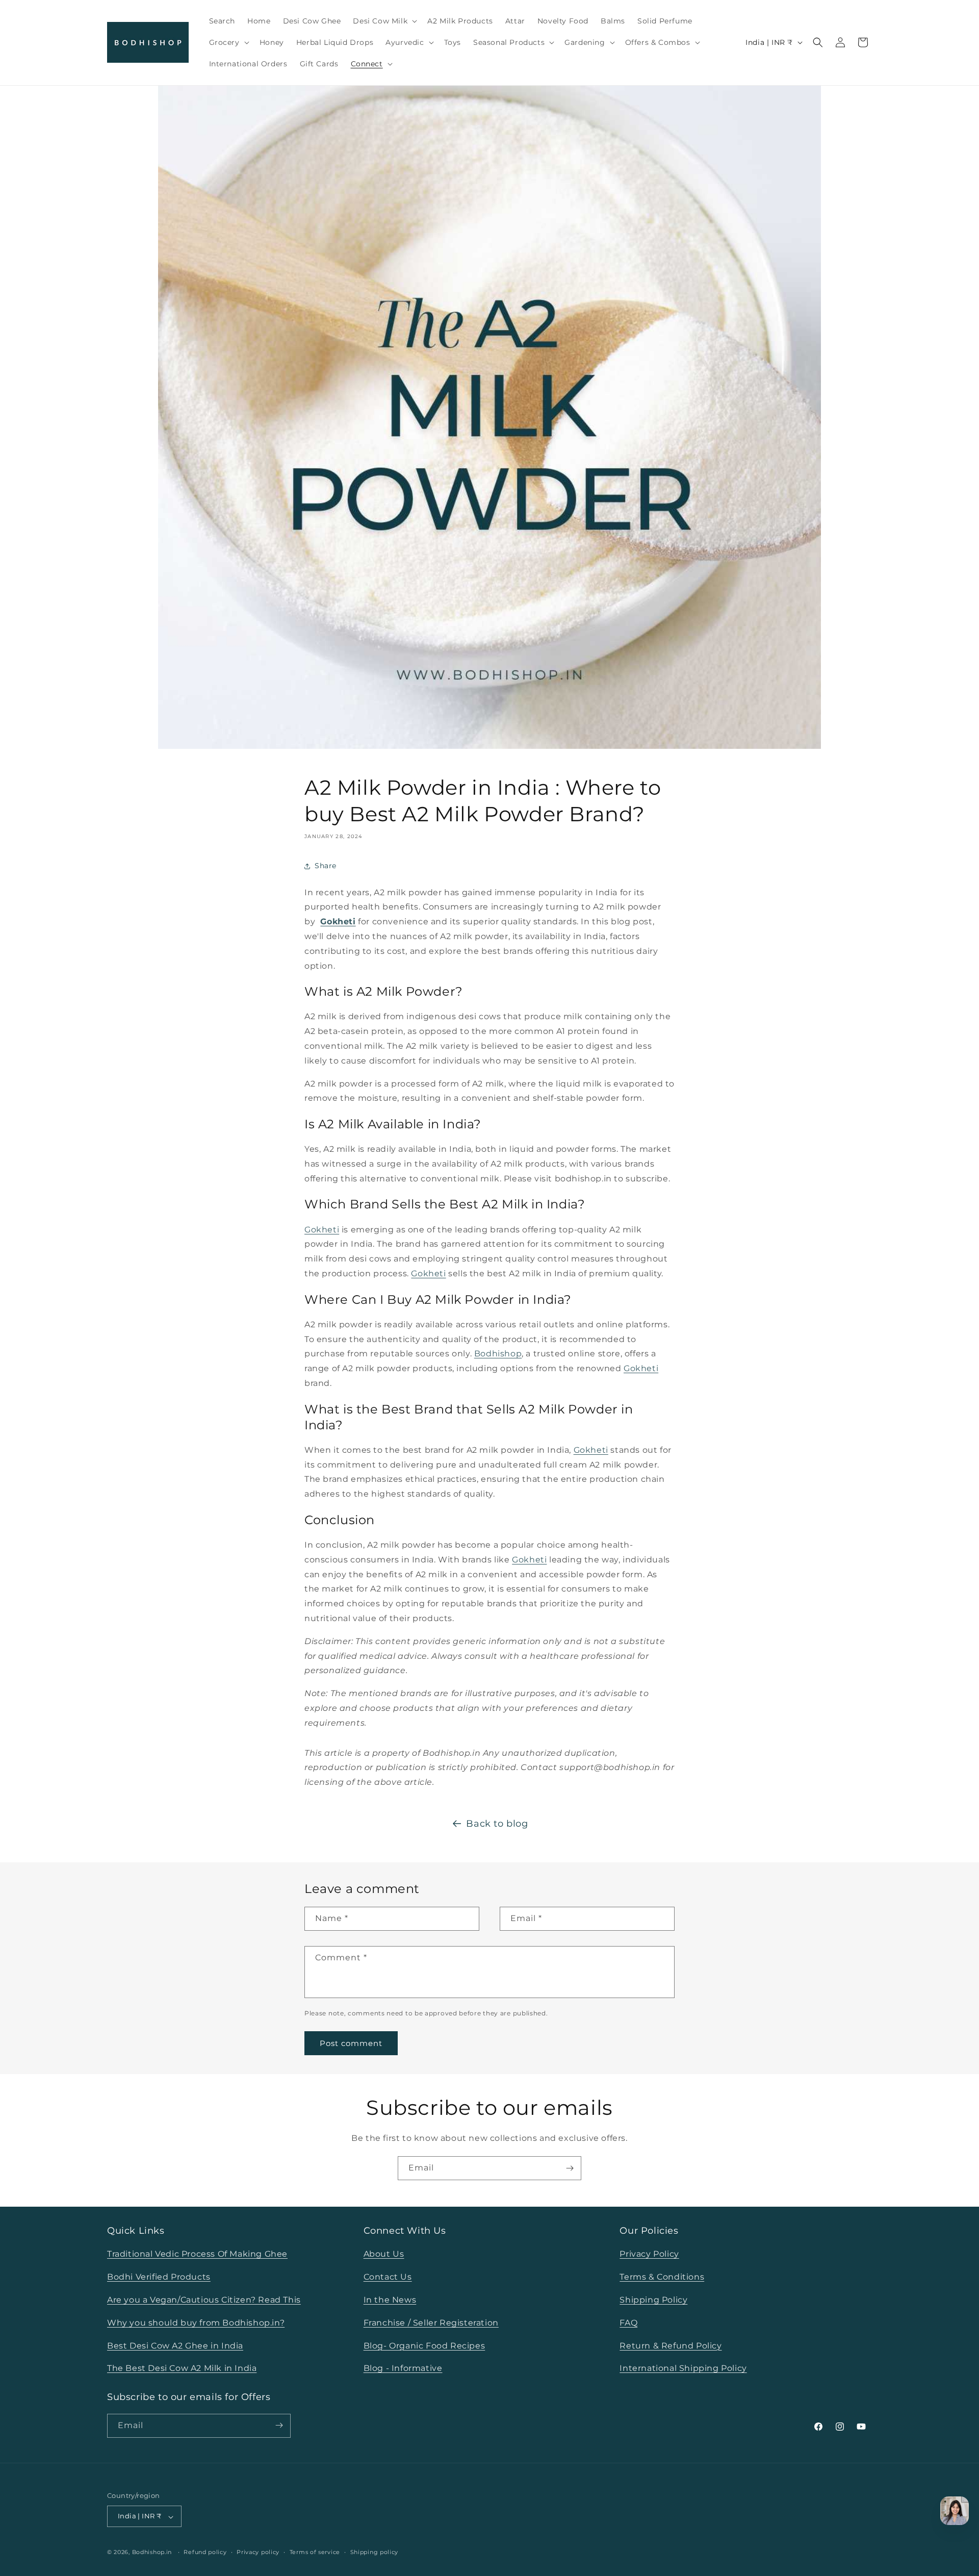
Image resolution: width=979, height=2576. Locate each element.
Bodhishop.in (152, 2553)
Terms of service (315, 2553)
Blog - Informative (403, 2368)
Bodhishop (498, 1354)
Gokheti (338, 921)
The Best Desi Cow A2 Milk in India (182, 2368)
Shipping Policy (653, 2300)
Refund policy (205, 2553)
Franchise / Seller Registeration (431, 2322)
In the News (390, 2300)
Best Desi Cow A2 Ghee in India (175, 2345)
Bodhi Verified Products (159, 2277)
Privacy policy (258, 2553)
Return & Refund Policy (671, 2345)
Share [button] (326, 866)
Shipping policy (375, 2553)
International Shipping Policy (683, 2368)
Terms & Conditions (662, 2277)
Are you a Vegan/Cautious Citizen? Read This (204, 2300)
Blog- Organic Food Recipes (424, 2345)
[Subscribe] (570, 2168)
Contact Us (388, 2277)
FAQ (628, 2322)
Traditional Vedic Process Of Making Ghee (197, 2254)
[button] (384, 21)
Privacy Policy (649, 2254)
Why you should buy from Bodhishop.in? (196, 2322)
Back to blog (497, 1824)
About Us (384, 2254)
